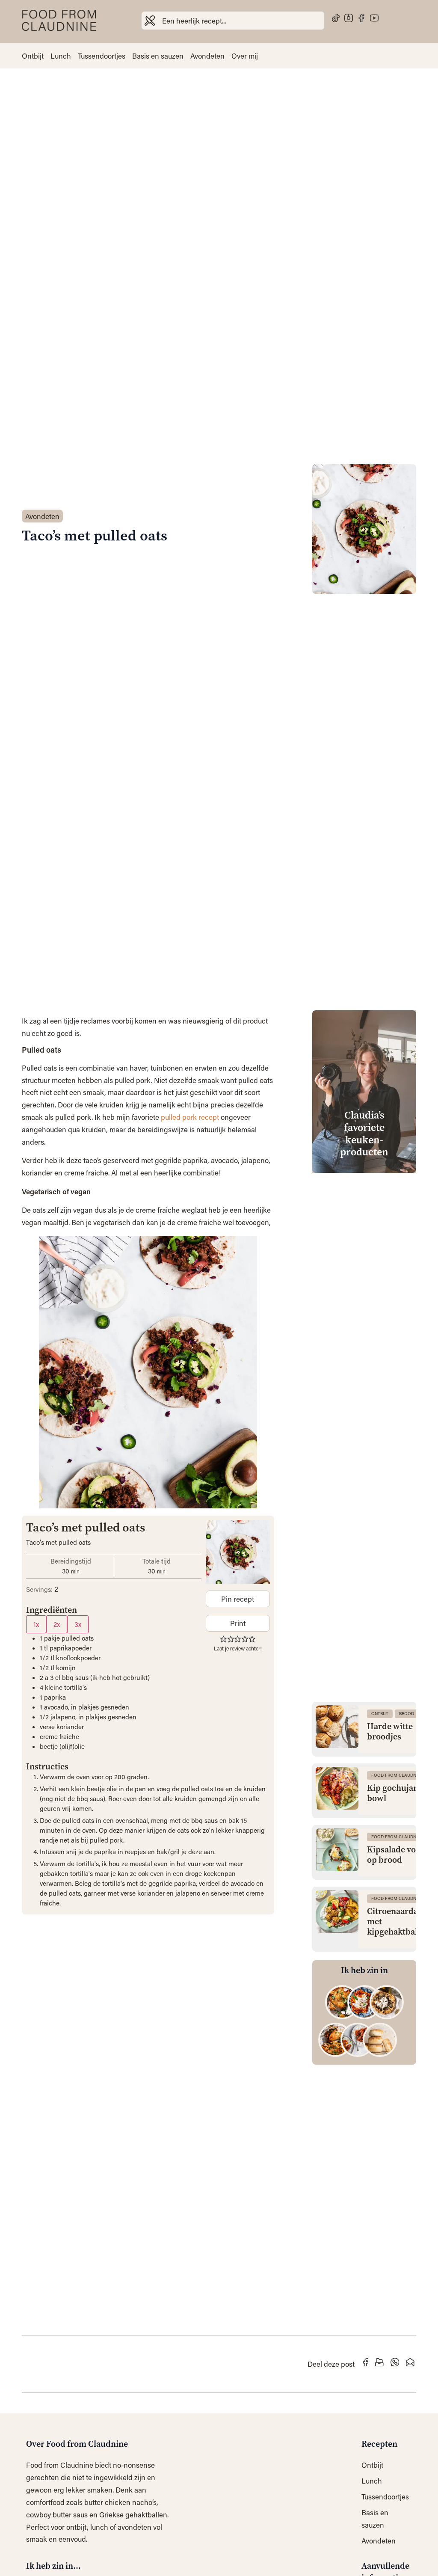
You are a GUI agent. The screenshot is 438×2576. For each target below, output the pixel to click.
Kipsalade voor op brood (396, 1855)
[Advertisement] (364, 1308)
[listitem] (342, 2002)
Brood (407, 1714)
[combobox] (233, 21)
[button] (223, 1638)
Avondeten (207, 56)
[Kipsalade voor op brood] (337, 1850)
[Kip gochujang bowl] (337, 1788)
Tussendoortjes (102, 56)
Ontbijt (33, 56)
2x (57, 1624)
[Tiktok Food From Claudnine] (336, 18)
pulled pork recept (191, 1117)
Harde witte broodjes (390, 1732)
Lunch (61, 56)
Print (238, 1623)
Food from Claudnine (397, 1775)
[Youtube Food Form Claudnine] (374, 18)
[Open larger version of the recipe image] (238, 1552)
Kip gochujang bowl (395, 1793)
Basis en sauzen (158, 56)
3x (78, 1624)
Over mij (245, 56)
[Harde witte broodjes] (337, 1727)
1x (36, 1624)
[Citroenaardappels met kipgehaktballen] (337, 1911)
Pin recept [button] (238, 1599)
